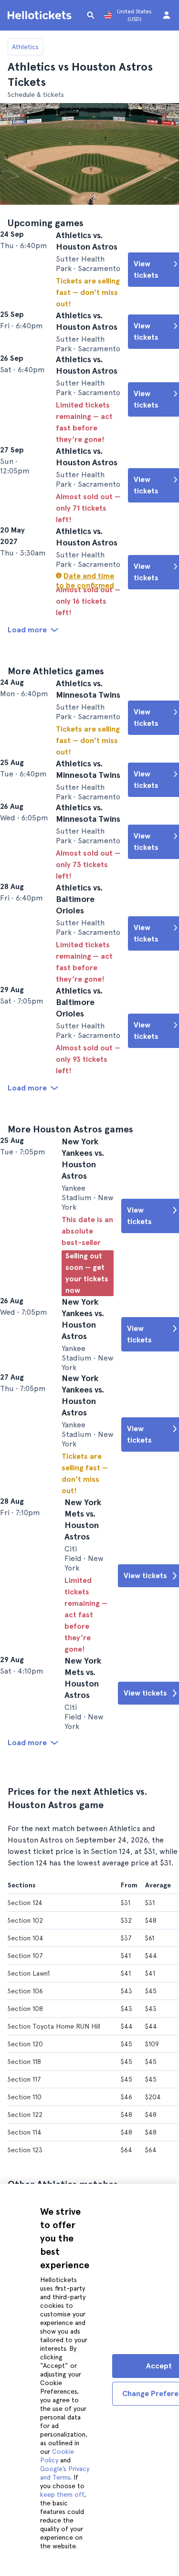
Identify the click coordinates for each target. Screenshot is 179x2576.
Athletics (25, 47)
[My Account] (167, 15)
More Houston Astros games (70, 1267)
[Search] (91, 15)
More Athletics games (56, 732)
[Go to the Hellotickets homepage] (41, 15)
